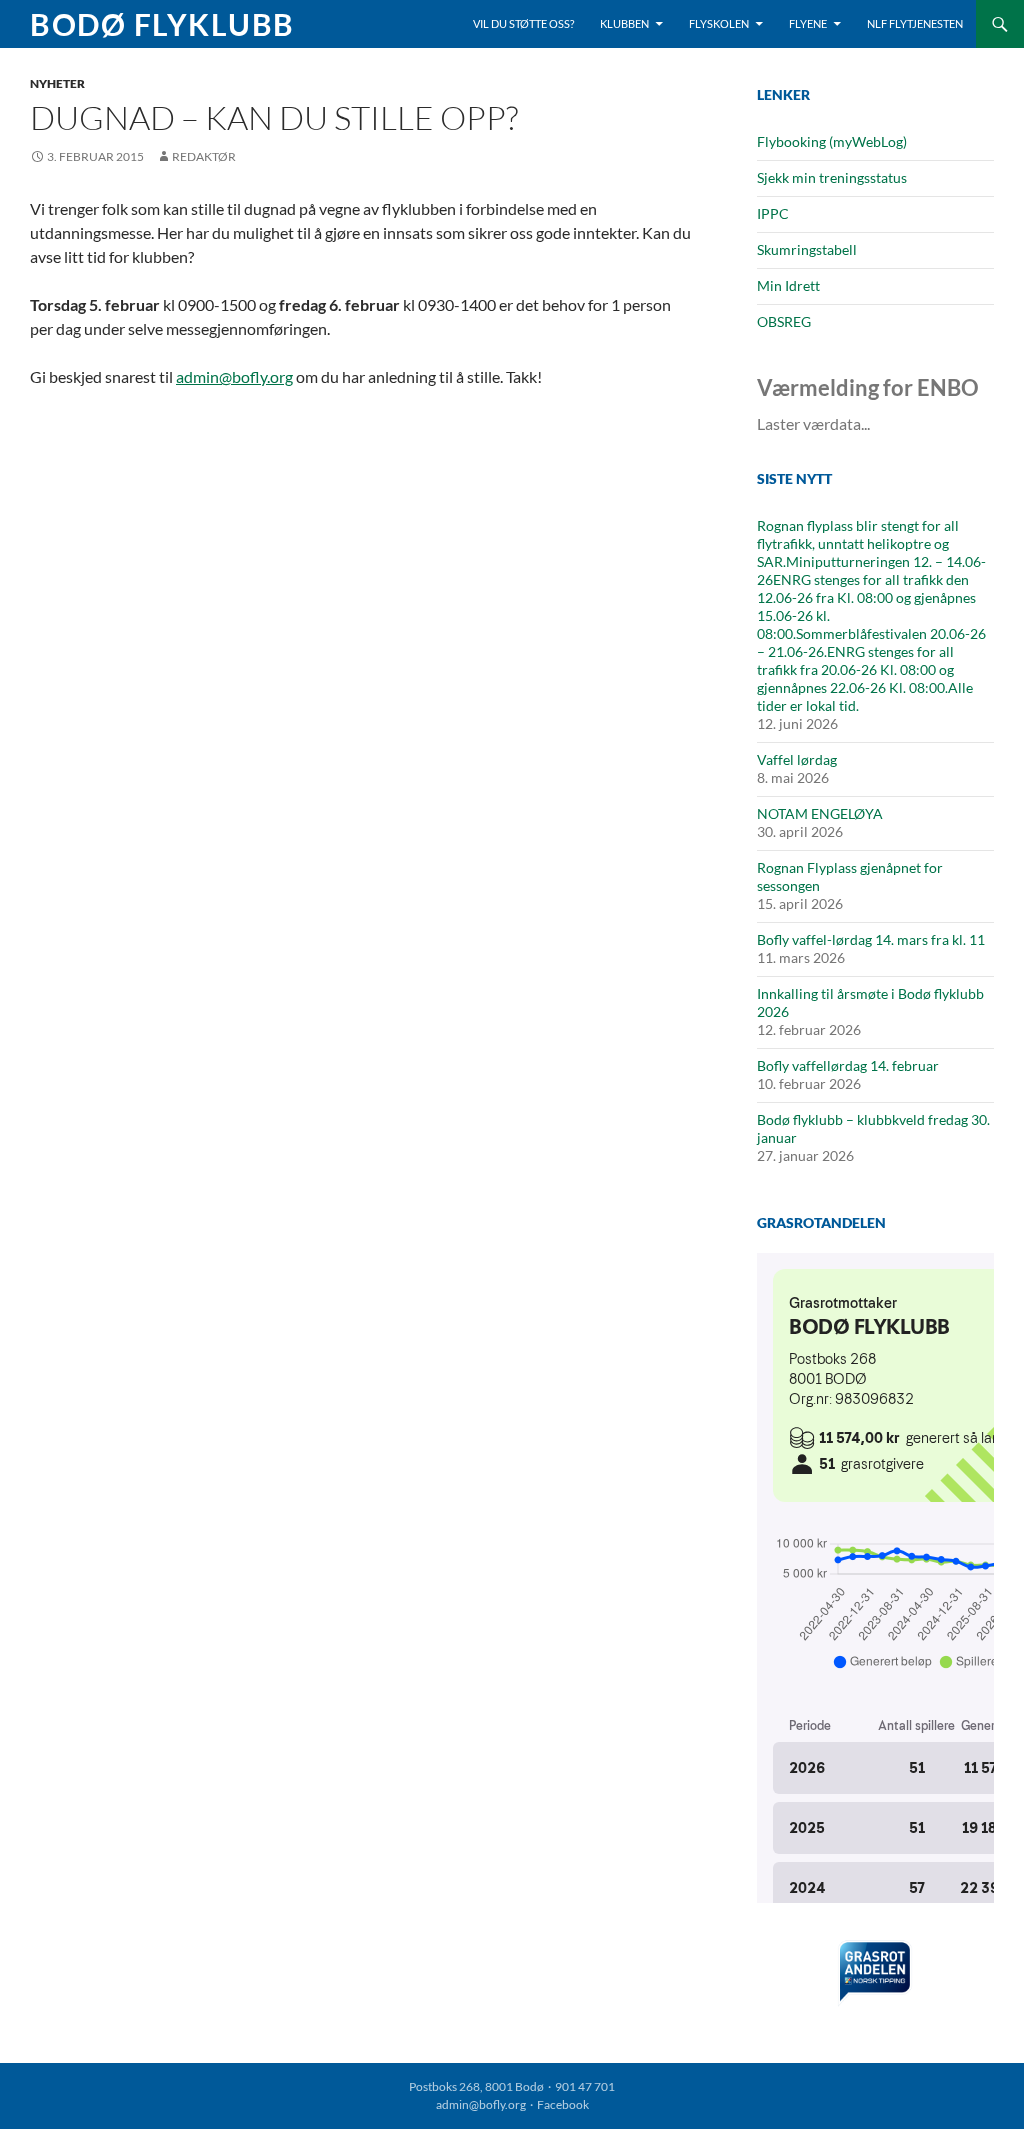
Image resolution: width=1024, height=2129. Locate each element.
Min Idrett (788, 285)
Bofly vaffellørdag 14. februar (848, 1065)
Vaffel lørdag (797, 759)
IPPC (773, 213)
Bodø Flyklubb (162, 24)
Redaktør (204, 156)
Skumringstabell (807, 249)
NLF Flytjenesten (915, 23)
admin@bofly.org (234, 376)
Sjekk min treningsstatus (832, 177)
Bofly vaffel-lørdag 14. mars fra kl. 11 (871, 939)
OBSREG (784, 321)
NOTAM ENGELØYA (820, 813)
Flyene (808, 23)
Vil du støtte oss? (523, 23)
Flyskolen (719, 23)
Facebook (563, 2104)
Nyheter (57, 83)
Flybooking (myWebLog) (832, 141)
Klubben (624, 23)
